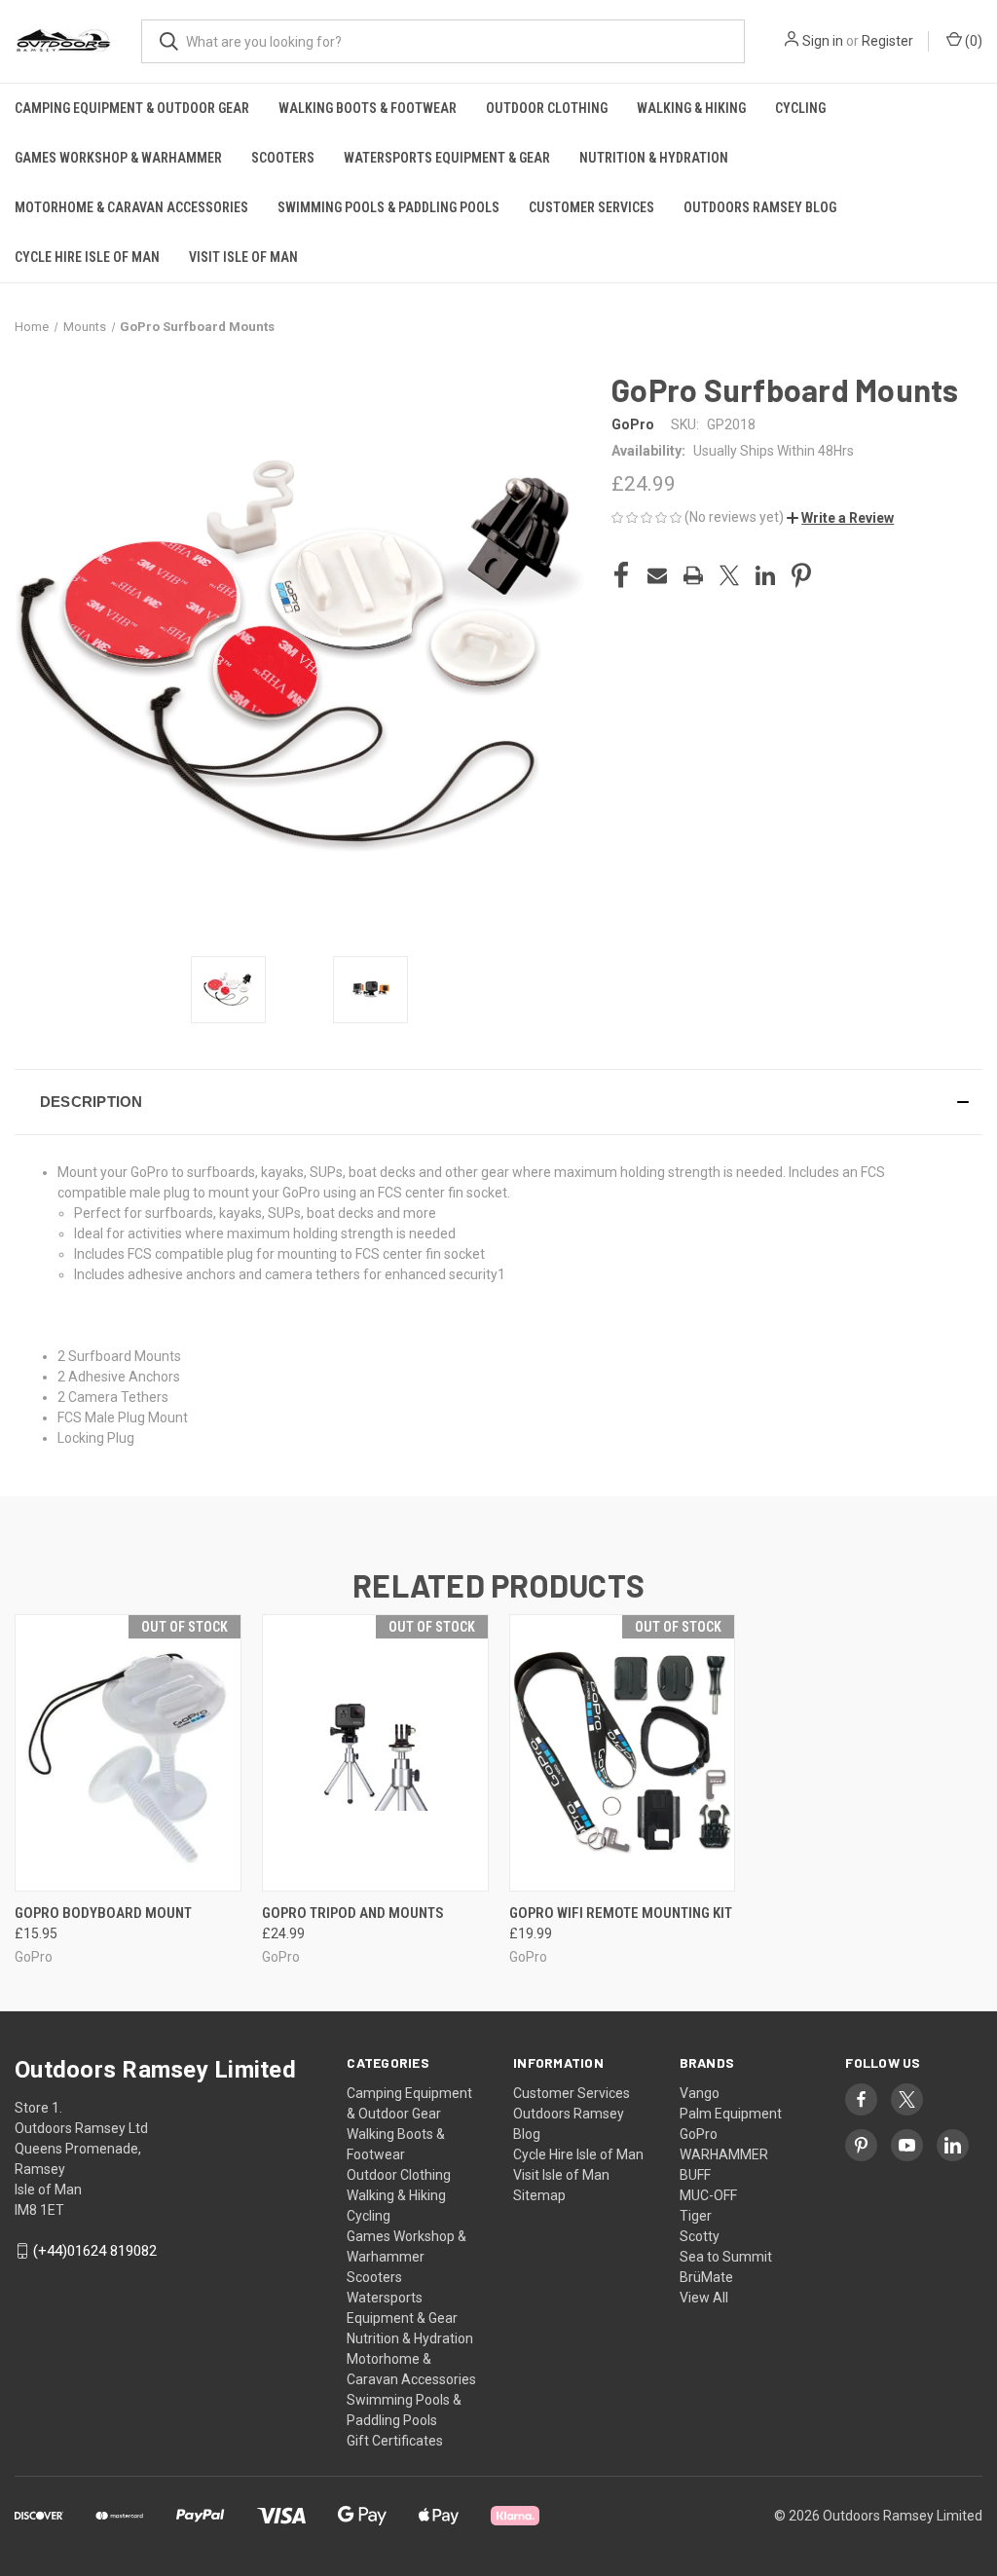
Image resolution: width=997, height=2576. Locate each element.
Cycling (800, 108)
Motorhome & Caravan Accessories (131, 207)
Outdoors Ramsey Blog (760, 207)
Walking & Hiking (691, 108)
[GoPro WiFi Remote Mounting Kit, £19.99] (623, 1753)
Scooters (283, 158)
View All (704, 2298)
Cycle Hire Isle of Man (87, 257)
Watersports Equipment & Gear (447, 158)
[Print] (693, 575)
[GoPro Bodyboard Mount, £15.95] (128, 1753)
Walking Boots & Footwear (368, 108)
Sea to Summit (726, 2257)
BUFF (695, 2175)
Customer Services (591, 207)
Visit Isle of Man (243, 257)
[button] (840, 518)
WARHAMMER (724, 2154)
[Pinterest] (801, 575)
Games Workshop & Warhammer (118, 158)
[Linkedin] (765, 575)
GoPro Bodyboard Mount (103, 1913)
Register (887, 41)
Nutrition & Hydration (654, 158)
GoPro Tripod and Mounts (353, 1913)
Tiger (696, 2216)
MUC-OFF (708, 2195)
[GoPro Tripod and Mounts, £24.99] (375, 1753)
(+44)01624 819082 (95, 2251)
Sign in (823, 41)
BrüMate (706, 2277)
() (972, 41)
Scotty (700, 2236)
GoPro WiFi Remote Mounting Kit (621, 1913)
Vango (700, 2093)
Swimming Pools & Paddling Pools (388, 207)
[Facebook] (621, 575)
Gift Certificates (395, 2441)
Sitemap (539, 2195)
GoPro (699, 2134)
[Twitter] (729, 575)
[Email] (657, 575)
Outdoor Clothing (547, 108)
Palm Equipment (731, 2114)
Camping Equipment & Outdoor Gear (132, 108)
